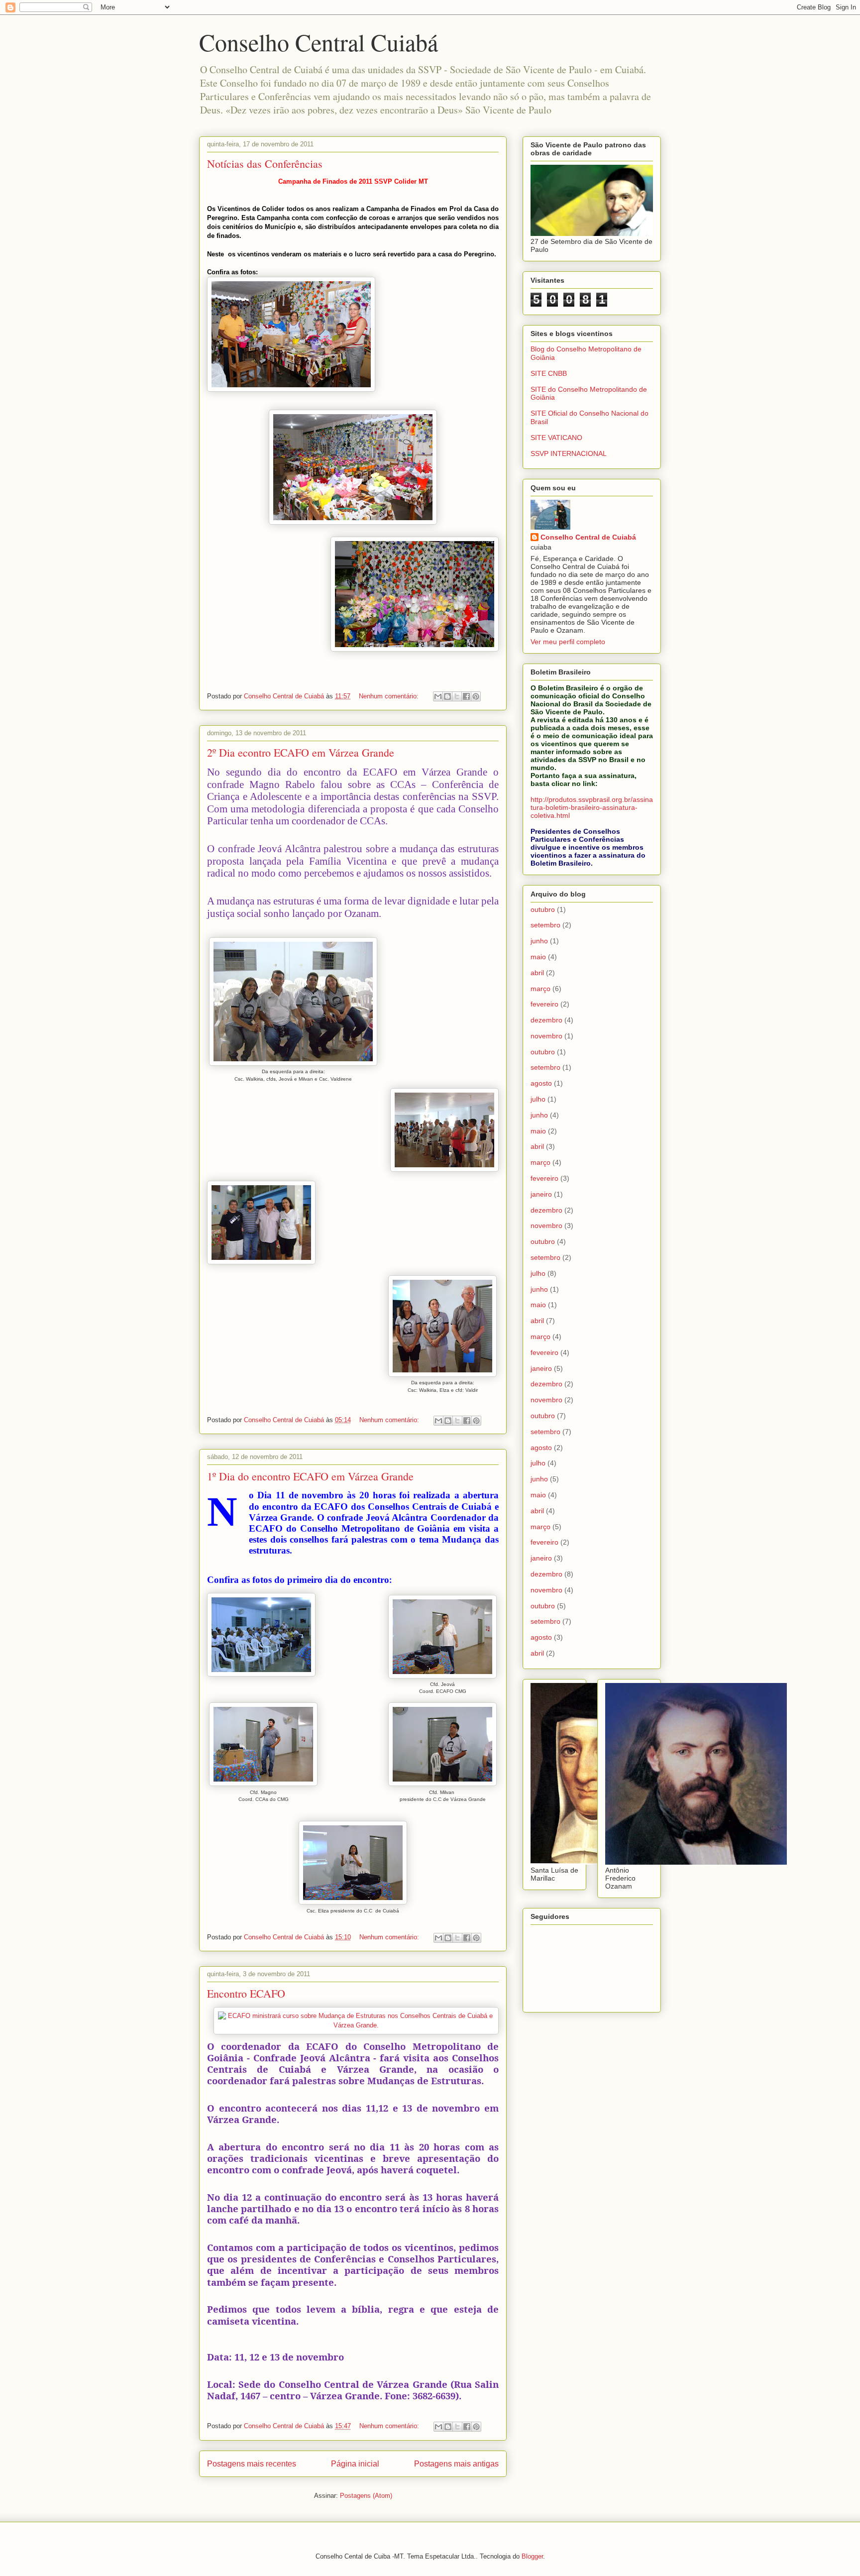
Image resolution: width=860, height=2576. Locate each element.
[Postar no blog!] (447, 696)
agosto (541, 1083)
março (540, 989)
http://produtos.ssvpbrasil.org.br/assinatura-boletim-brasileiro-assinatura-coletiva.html (592, 807)
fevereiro (544, 1004)
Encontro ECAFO (246, 1993)
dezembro (546, 1020)
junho (539, 941)
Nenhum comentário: (390, 696)
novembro (546, 1036)
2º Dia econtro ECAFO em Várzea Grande (301, 752)
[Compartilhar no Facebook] (466, 696)
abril (537, 973)
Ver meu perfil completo (568, 642)
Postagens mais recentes (252, 2464)
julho (538, 1099)
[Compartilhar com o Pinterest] (476, 696)
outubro (543, 909)
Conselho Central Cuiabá (319, 42)
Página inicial (355, 2464)
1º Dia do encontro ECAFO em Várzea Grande (310, 1476)
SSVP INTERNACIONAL (569, 453)
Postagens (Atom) (366, 2496)
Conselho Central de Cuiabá (588, 537)
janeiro (541, 1194)
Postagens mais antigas (456, 2464)
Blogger (532, 2556)
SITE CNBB (549, 373)
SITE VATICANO (556, 438)
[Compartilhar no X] (457, 696)
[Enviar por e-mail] (438, 696)
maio (538, 957)
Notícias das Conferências (265, 164)
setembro (545, 925)
